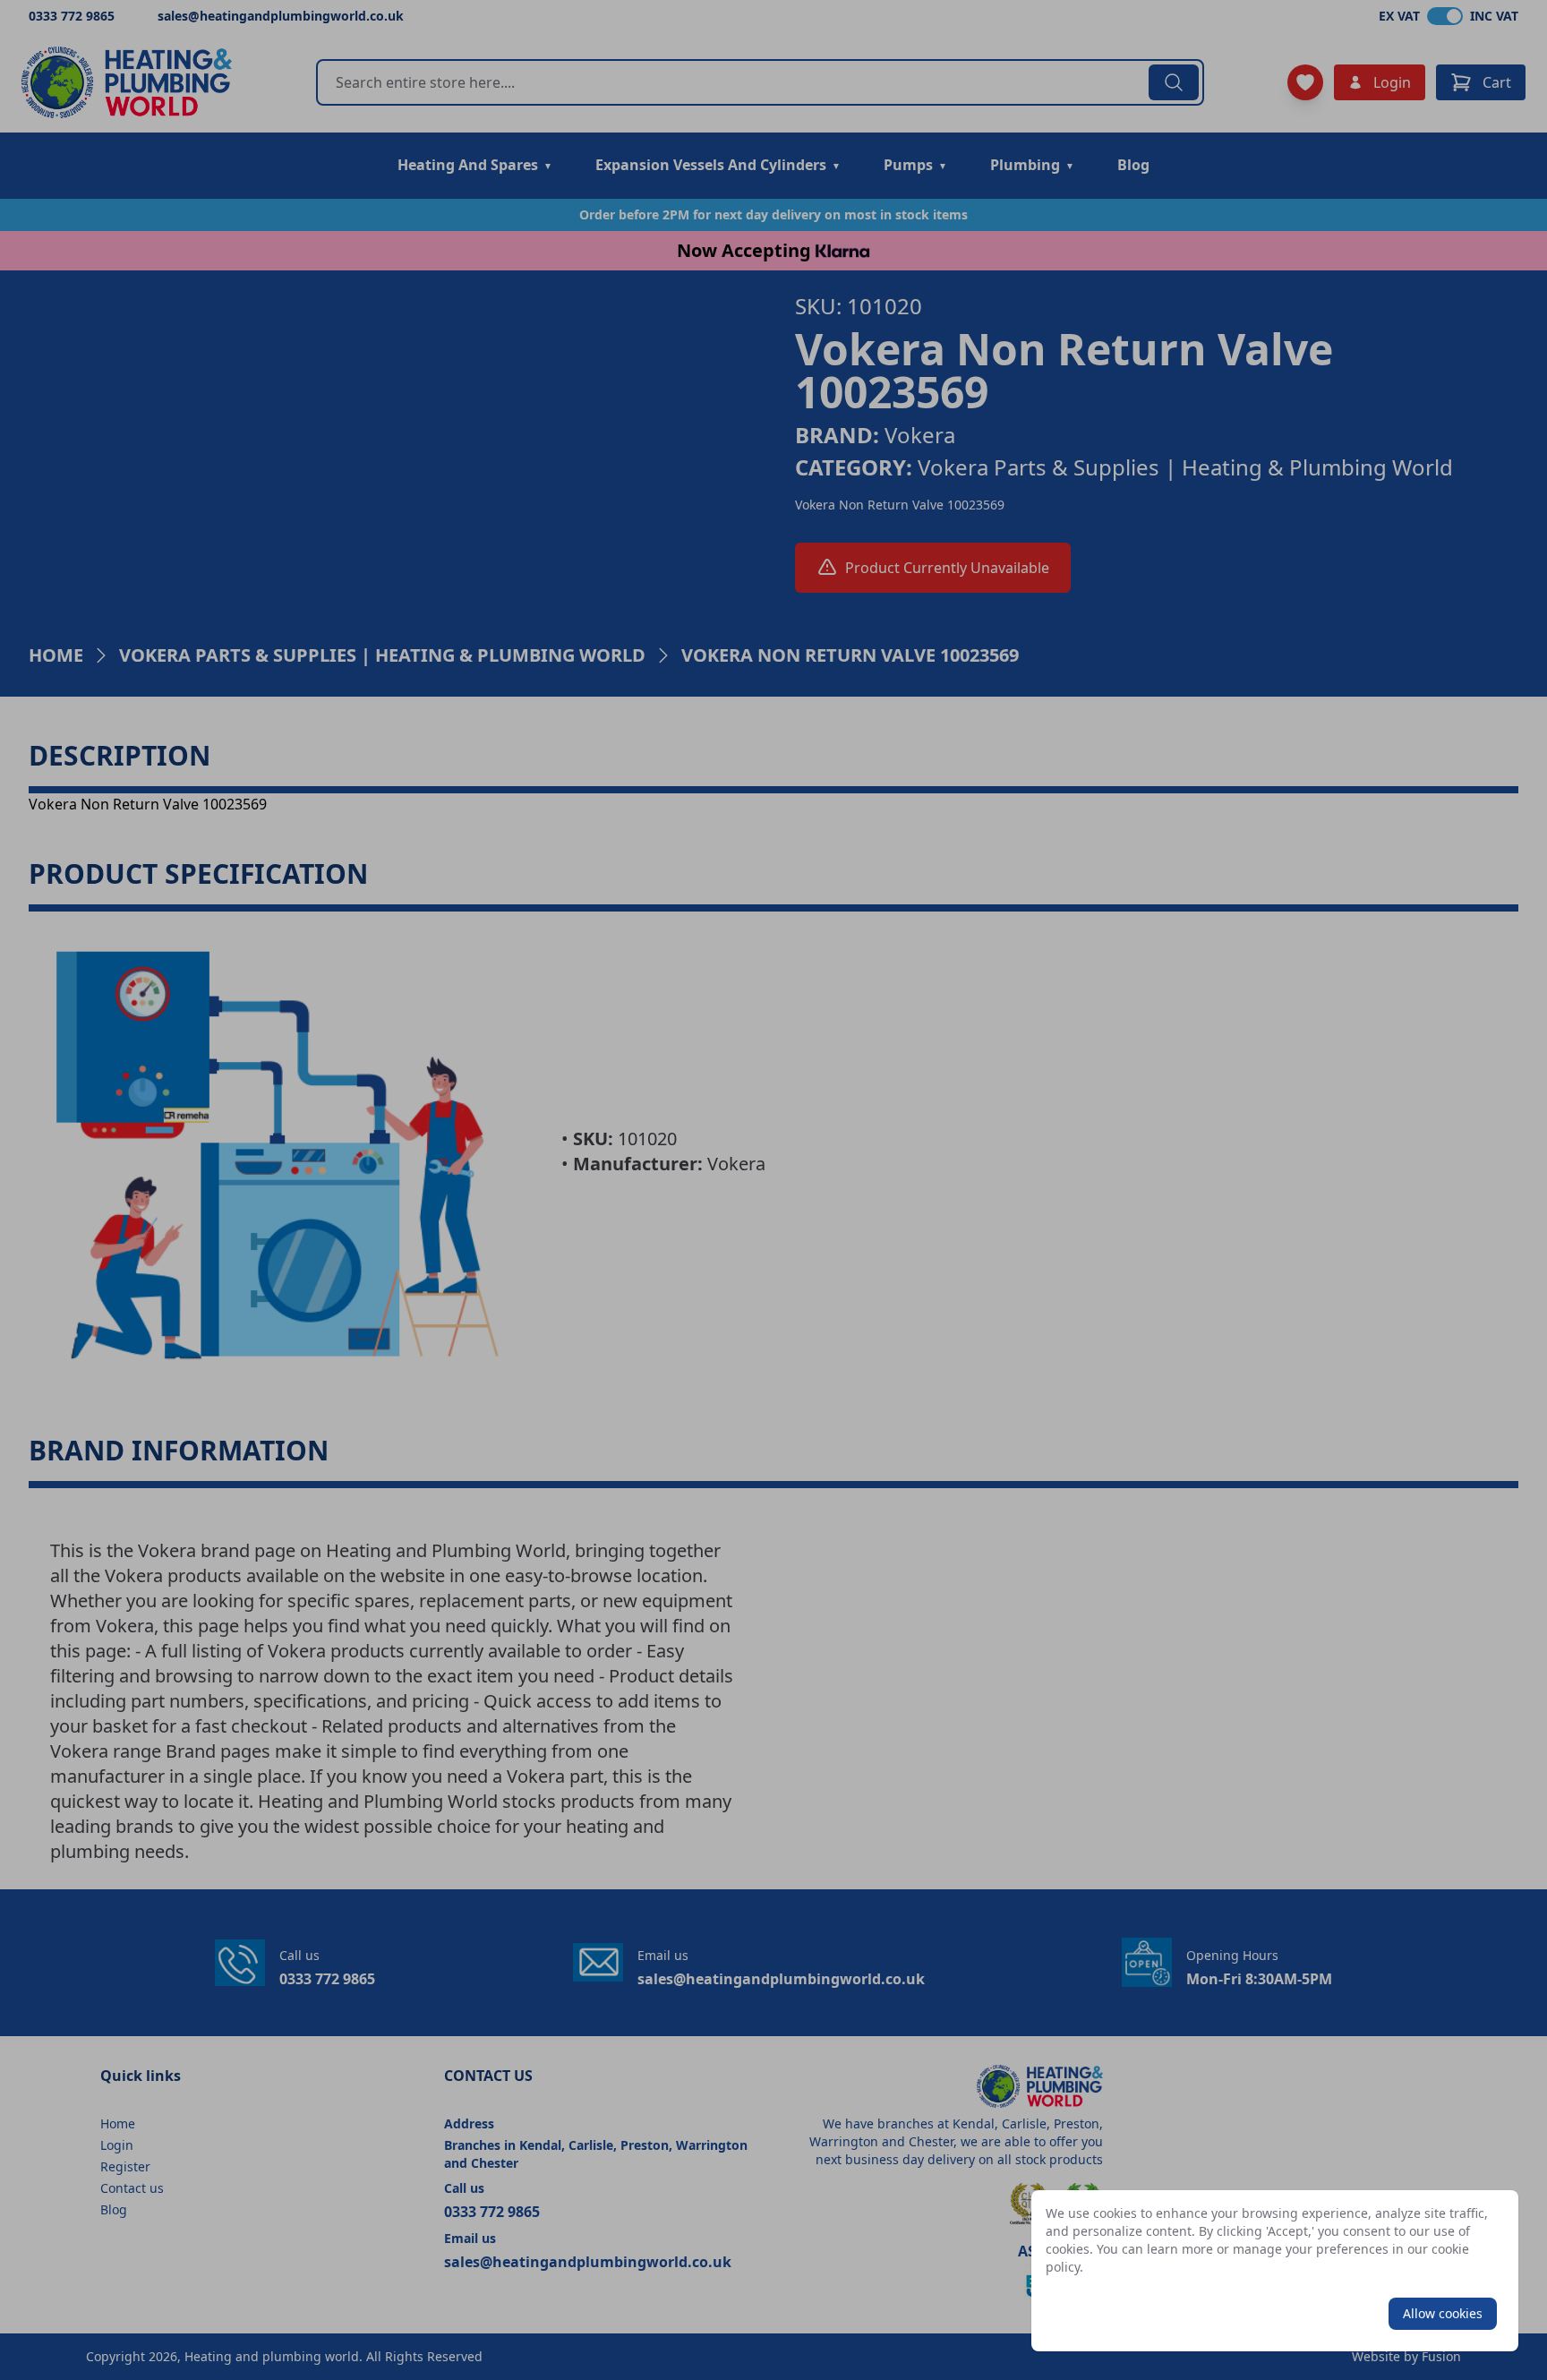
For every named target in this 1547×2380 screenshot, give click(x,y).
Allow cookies (1443, 2313)
